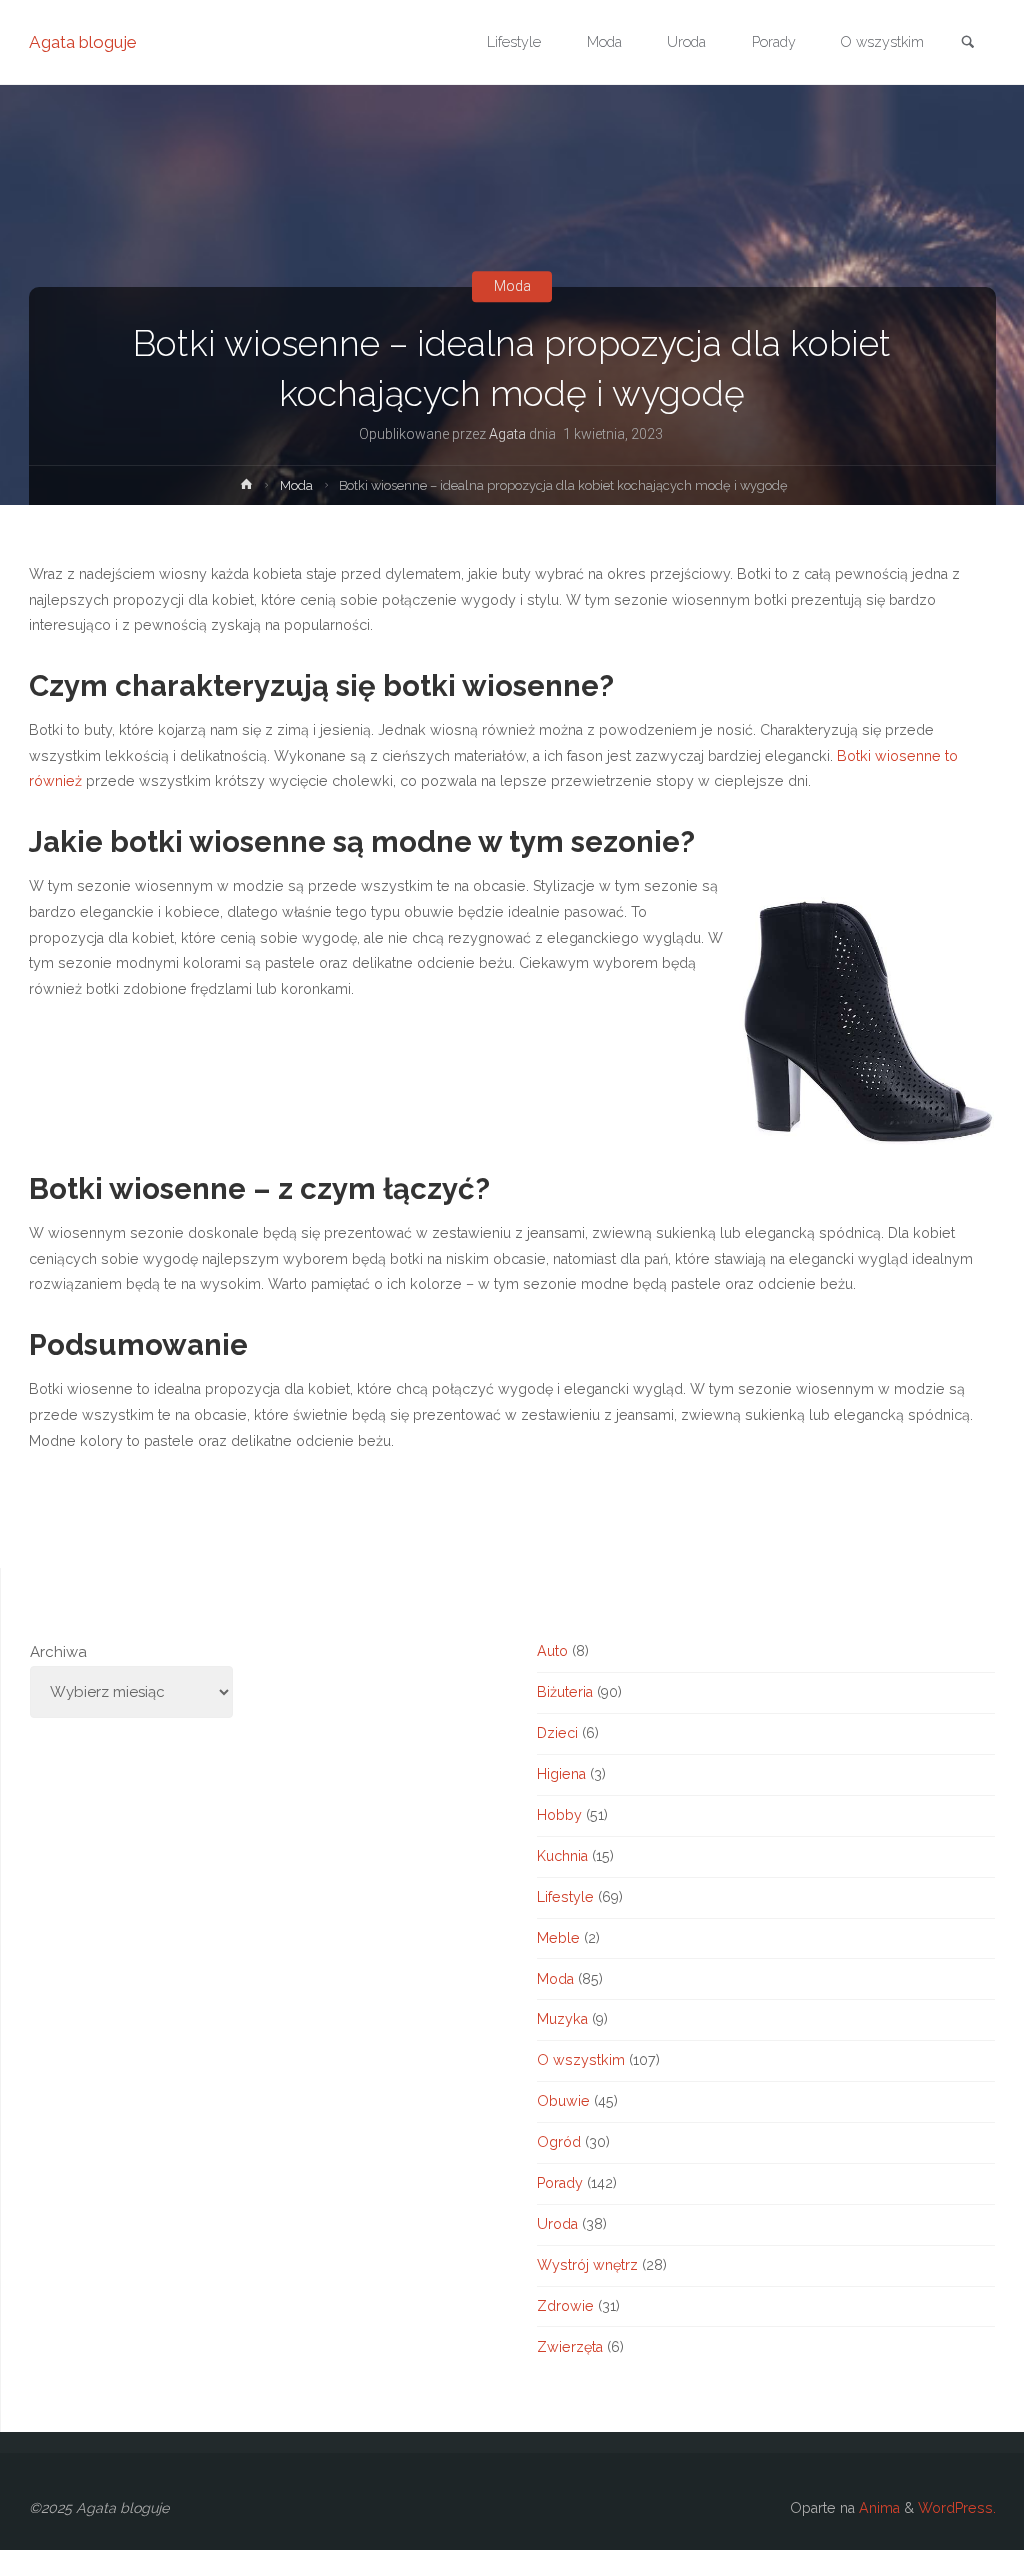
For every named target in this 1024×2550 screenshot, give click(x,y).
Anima (877, 2508)
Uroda (557, 2224)
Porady (560, 2183)
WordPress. (957, 2508)
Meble (558, 1938)
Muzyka (562, 2019)
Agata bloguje (83, 42)
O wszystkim (581, 2060)
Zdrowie (565, 2306)
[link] (968, 43)
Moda (512, 286)
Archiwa (58, 1652)
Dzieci (557, 1733)
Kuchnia (562, 1856)
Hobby (559, 1815)
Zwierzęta (570, 2347)
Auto (552, 1651)
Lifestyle (565, 1897)
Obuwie (563, 2101)
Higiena (561, 1774)
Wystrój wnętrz (587, 2265)
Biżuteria (565, 1692)
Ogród (559, 2142)
